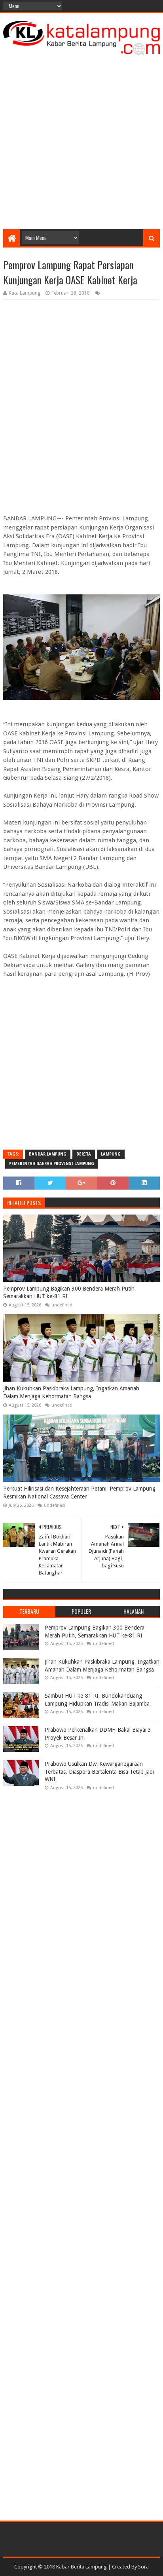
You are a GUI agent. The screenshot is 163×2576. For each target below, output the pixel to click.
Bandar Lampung (48, 1154)
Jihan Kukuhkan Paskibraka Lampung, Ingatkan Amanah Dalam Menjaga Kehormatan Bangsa (71, 1392)
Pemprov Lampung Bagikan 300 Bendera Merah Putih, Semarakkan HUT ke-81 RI (70, 1293)
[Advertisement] (81, 140)
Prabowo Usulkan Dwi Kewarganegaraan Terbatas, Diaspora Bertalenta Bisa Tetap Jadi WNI (99, 1772)
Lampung (111, 1154)
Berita (84, 1154)
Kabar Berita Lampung (81, 2567)
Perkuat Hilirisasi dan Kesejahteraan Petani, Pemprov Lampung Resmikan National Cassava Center (79, 1493)
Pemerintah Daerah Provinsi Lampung (52, 1164)
